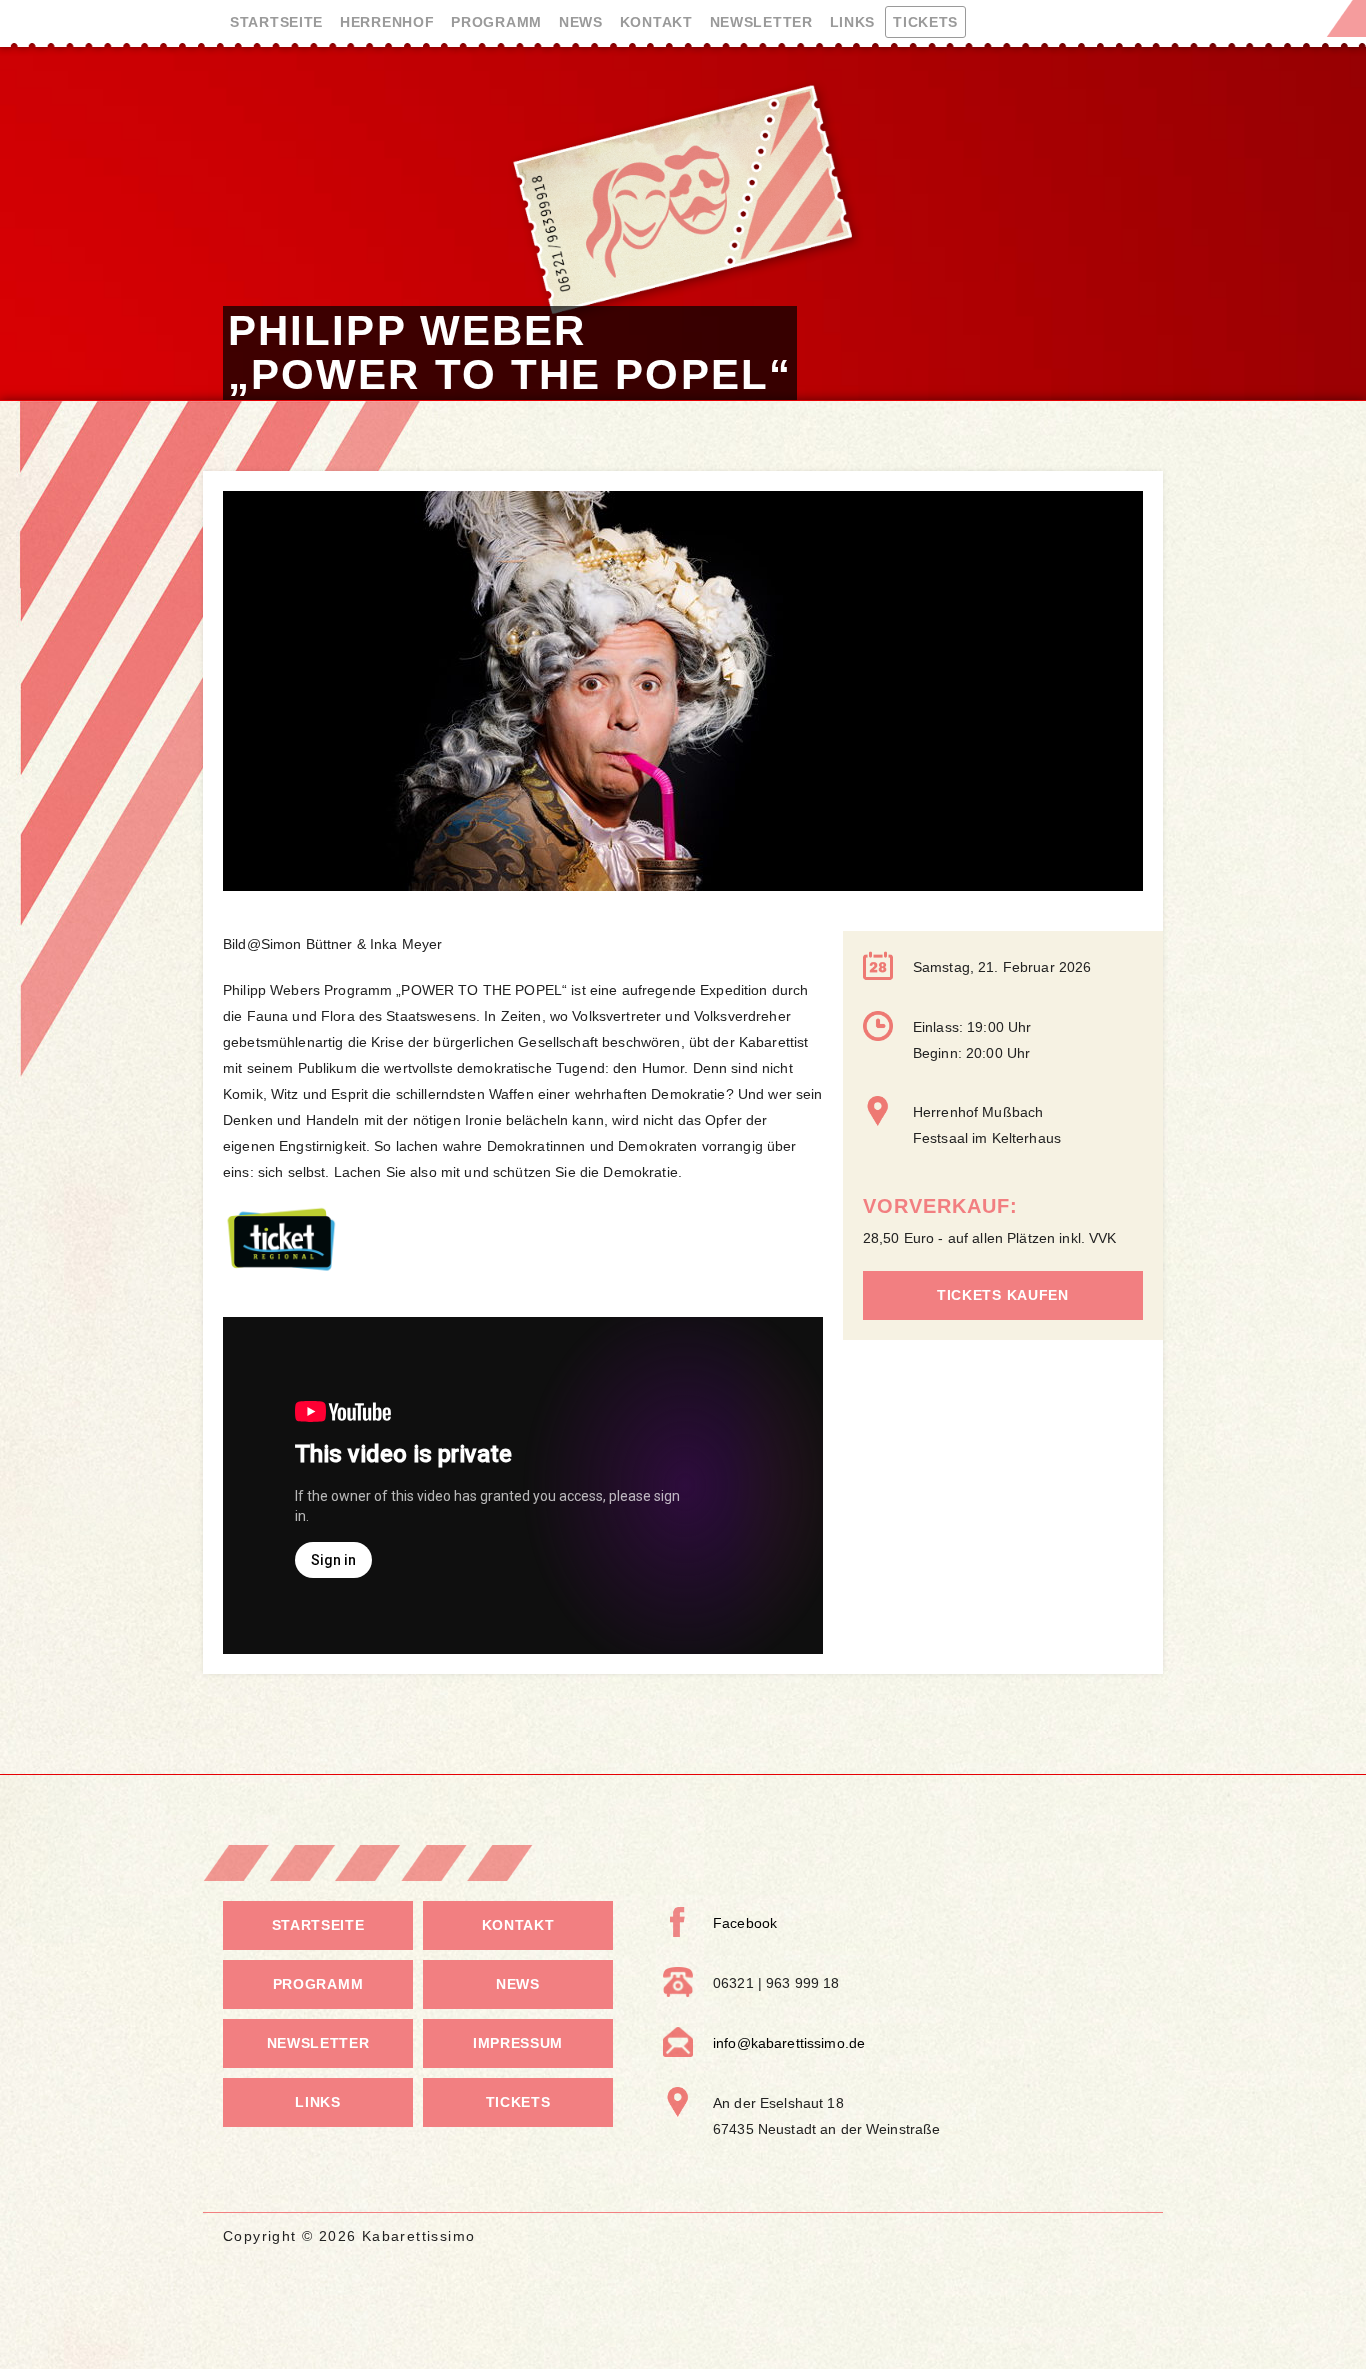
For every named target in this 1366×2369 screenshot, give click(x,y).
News (581, 22)
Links (853, 22)
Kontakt (656, 22)
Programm (496, 22)
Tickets (925, 22)
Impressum (518, 2043)
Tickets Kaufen (1003, 1295)
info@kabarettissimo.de (789, 2043)
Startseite (276, 22)
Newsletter (761, 22)
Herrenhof (387, 22)
